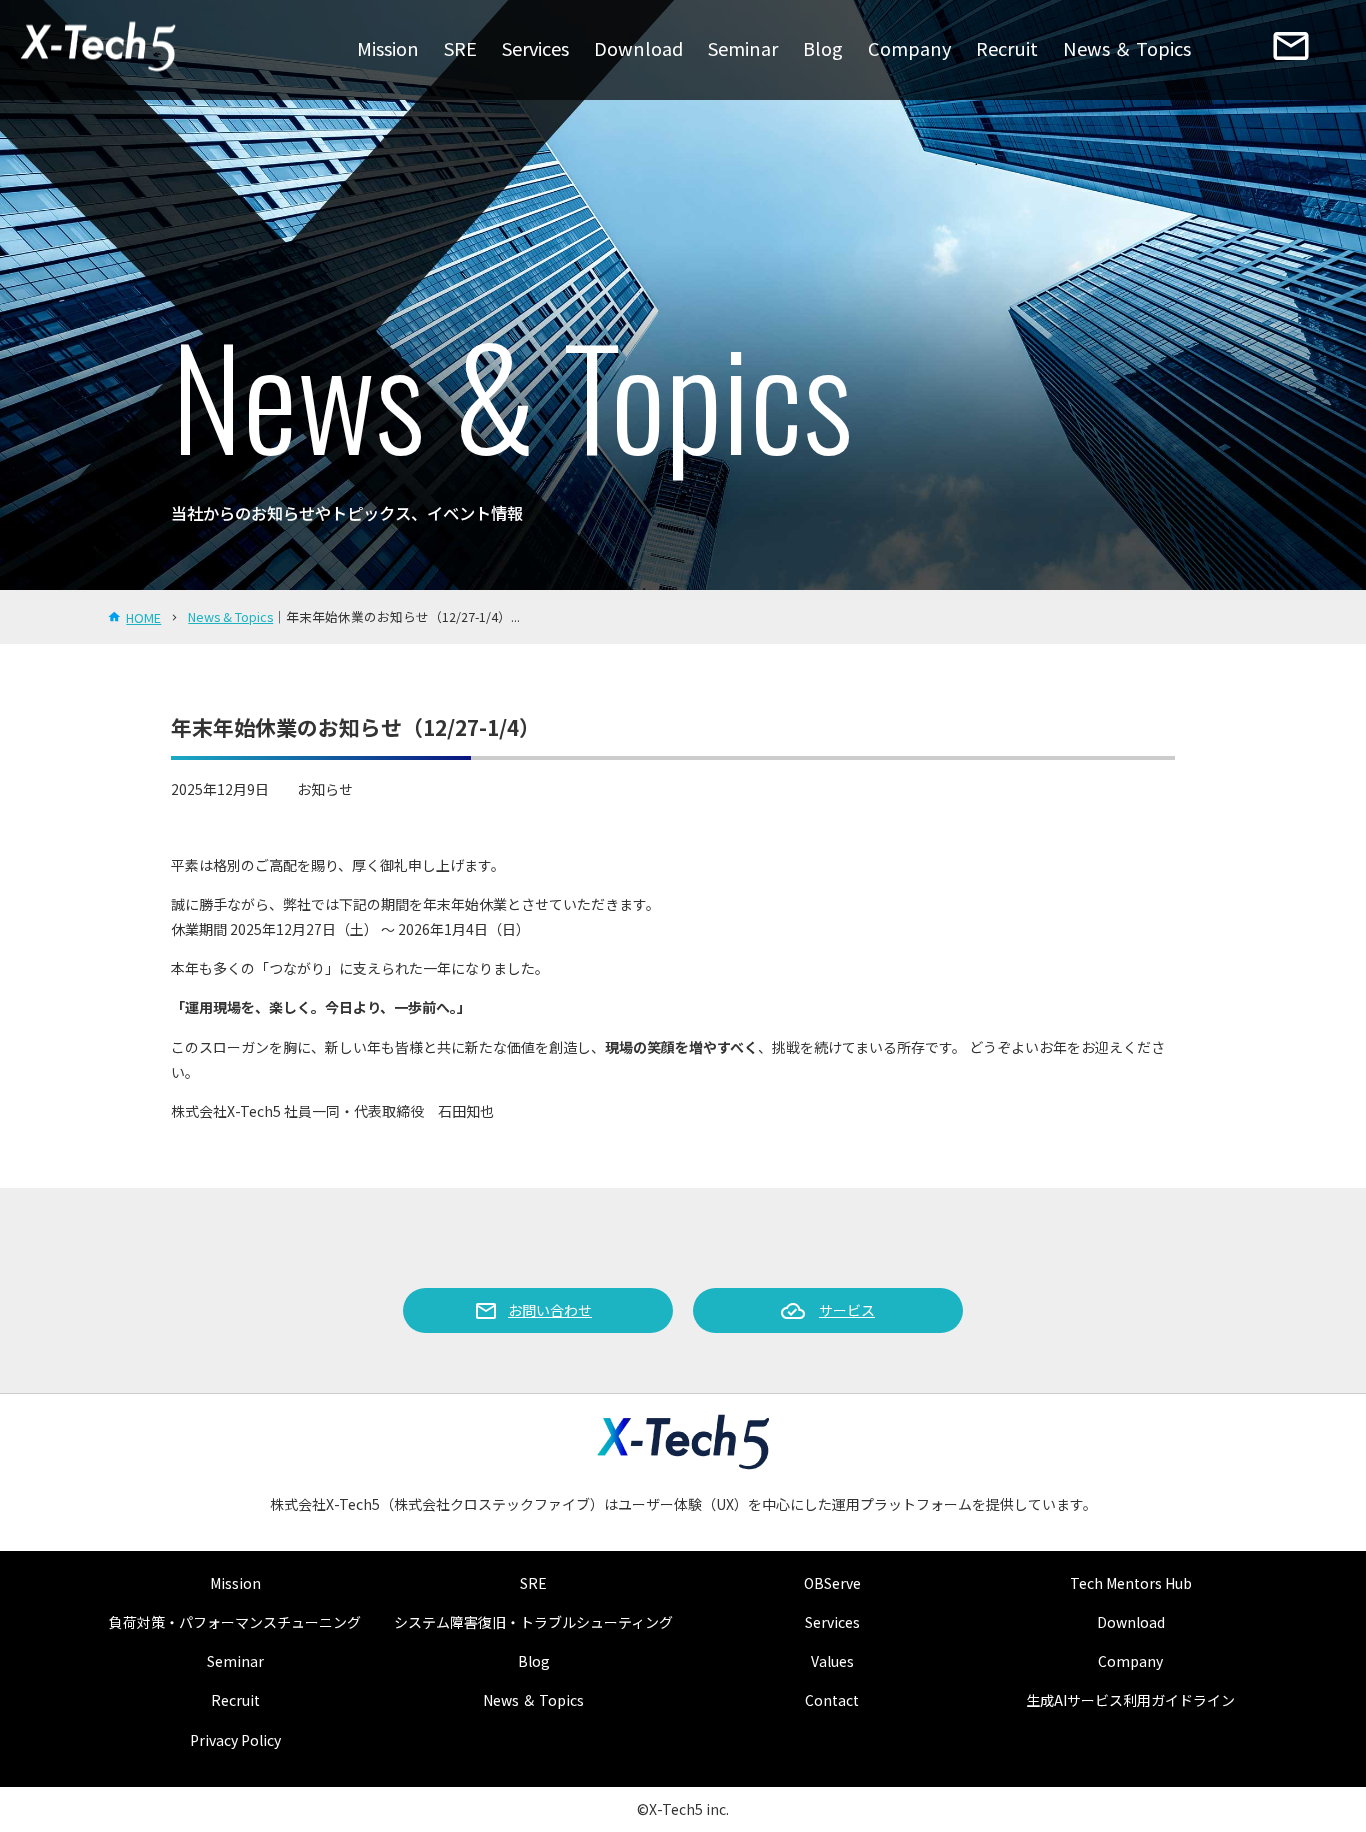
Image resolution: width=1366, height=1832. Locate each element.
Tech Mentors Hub (1131, 1583)
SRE (460, 48)
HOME (143, 617)
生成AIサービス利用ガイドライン (1130, 1700)
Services (535, 48)
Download (638, 48)
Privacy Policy (235, 1740)
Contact (832, 1700)
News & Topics (230, 616)
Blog (823, 48)
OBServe (832, 1583)
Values (832, 1661)
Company (909, 48)
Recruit (1007, 48)
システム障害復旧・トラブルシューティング (533, 1622)
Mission (388, 48)
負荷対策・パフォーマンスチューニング (235, 1622)
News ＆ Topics (1127, 48)
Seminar (743, 48)
